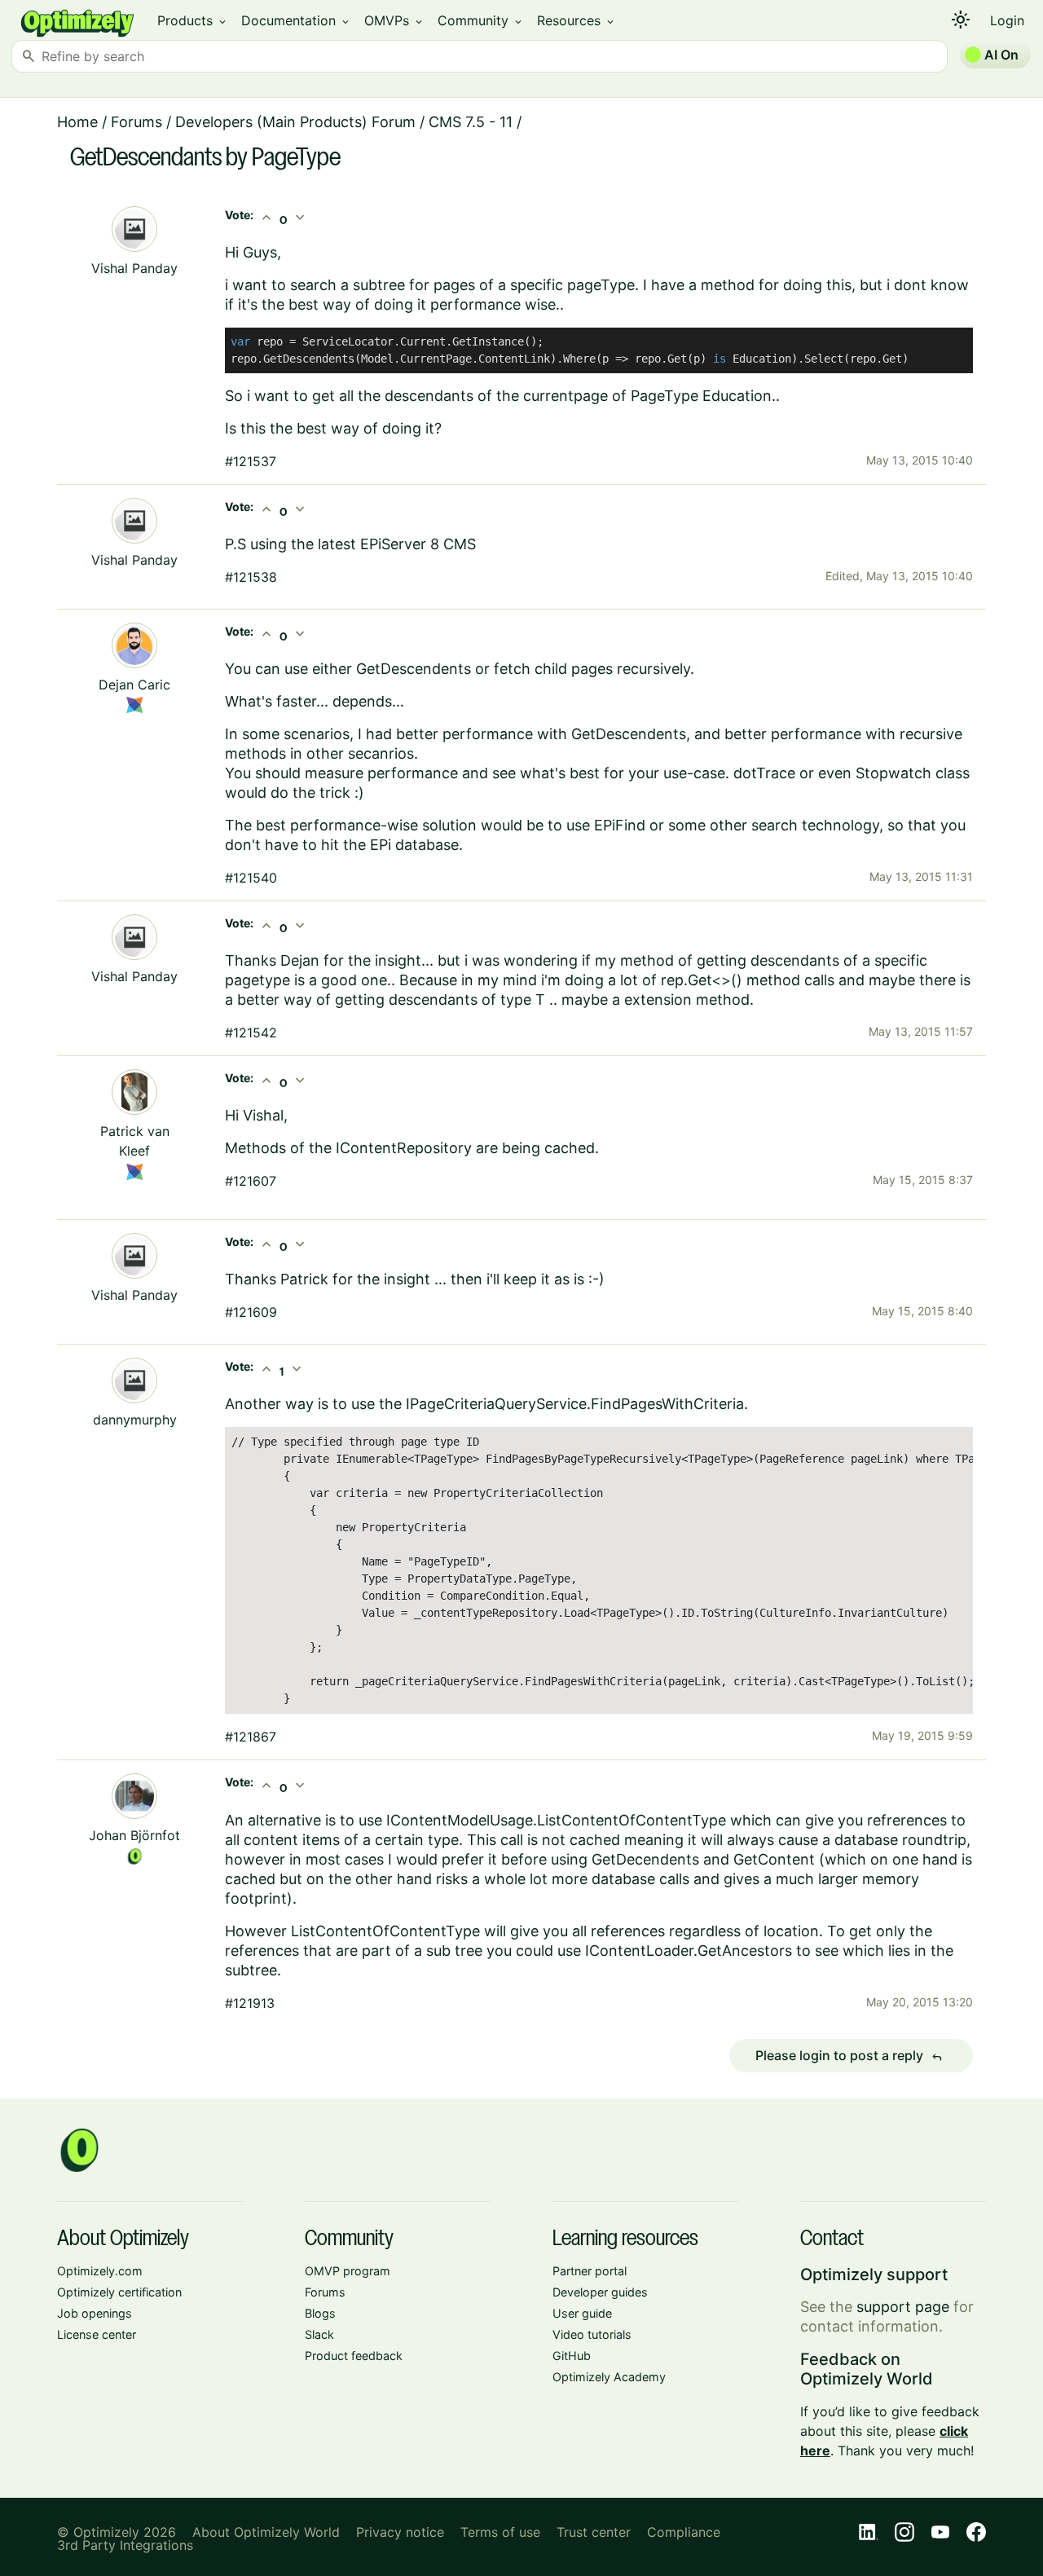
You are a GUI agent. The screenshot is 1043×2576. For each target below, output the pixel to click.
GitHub (572, 2356)
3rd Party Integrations (125, 2545)
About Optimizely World (266, 2532)
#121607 (251, 1181)
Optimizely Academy (609, 2377)
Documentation (296, 20)
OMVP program (348, 2271)
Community (481, 20)
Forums (136, 122)
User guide (582, 2313)
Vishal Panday (134, 268)
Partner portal (590, 2271)
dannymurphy (135, 1420)
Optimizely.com (100, 2271)
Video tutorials (592, 2334)
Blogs (320, 2313)
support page (903, 2307)
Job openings (95, 2313)
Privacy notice (400, 2532)
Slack (319, 2334)
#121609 (251, 1312)
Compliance (684, 2532)
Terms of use (500, 2532)
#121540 (251, 878)
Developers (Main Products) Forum (295, 122)
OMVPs (394, 20)
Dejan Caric (134, 685)
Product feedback (354, 2356)
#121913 (250, 2003)
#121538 (251, 577)
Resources (577, 20)
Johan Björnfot (134, 1835)
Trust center (594, 2532)
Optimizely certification (119, 2292)
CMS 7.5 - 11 (471, 122)
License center (97, 2334)
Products (193, 20)
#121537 (251, 461)
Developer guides (600, 2292)
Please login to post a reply (849, 2056)
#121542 (251, 1033)
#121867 (251, 1737)
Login (1007, 20)
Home (77, 122)
